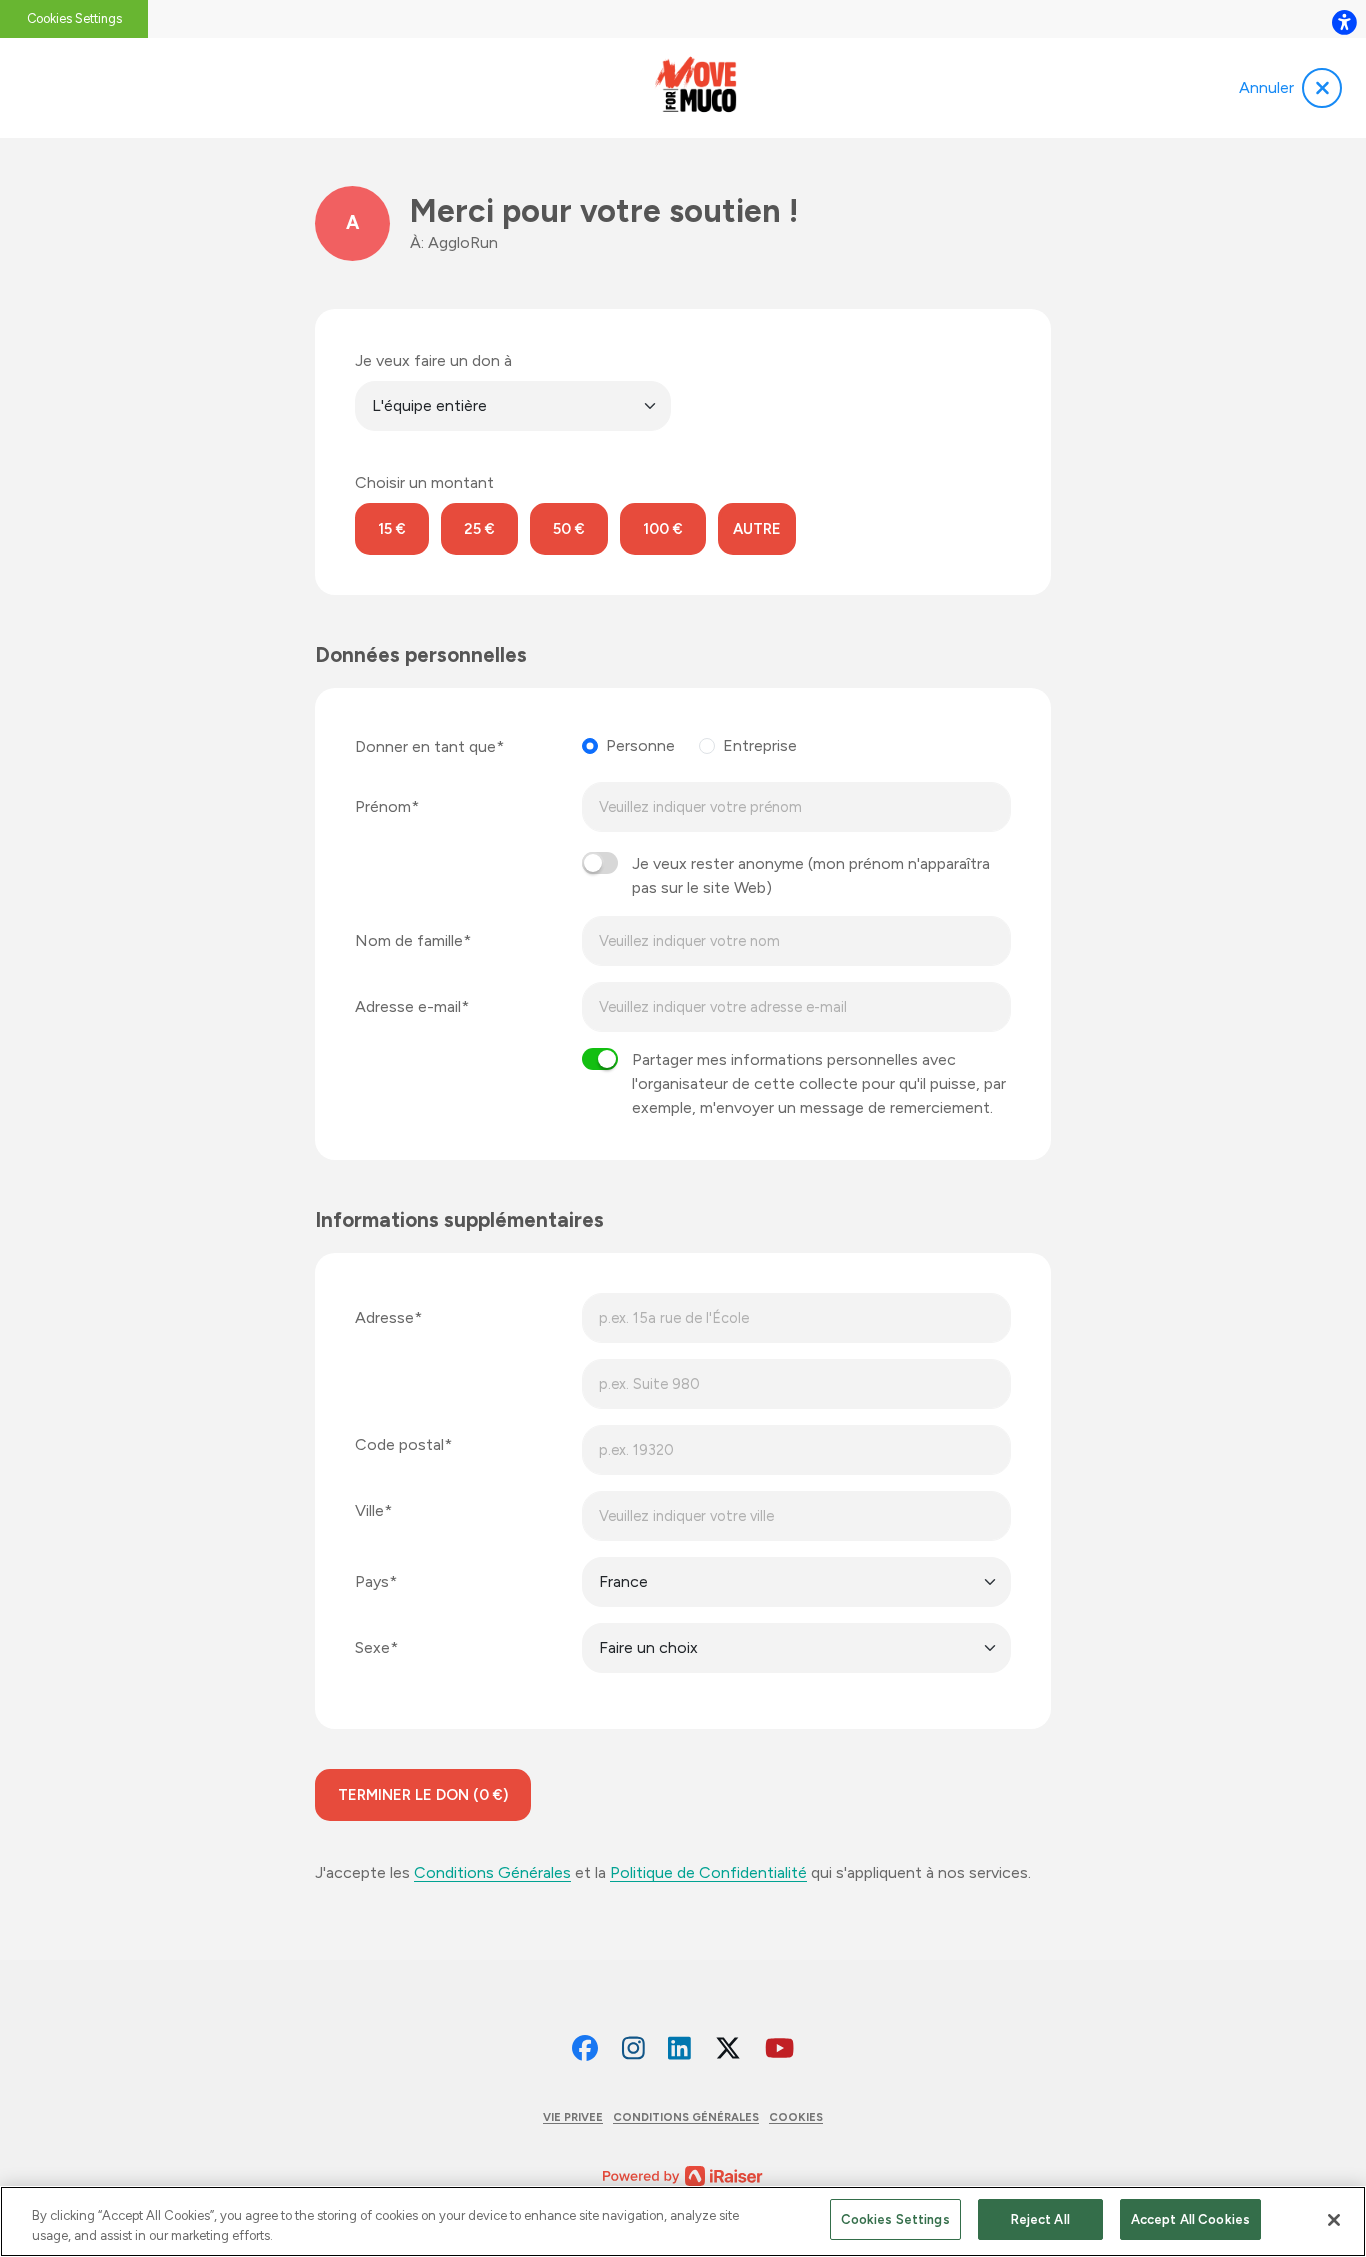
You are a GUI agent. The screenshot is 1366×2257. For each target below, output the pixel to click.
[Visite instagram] (633, 2049)
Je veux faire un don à (433, 360)
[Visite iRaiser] (683, 2174)
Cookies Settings (74, 18)
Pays (372, 1581)
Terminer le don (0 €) (423, 1795)
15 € (392, 529)
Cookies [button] (796, 2117)
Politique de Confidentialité (708, 1872)
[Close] (1334, 2220)
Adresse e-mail (408, 1006)
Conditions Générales (492, 1872)
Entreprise (760, 745)
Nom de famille (409, 940)
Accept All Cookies (1190, 2219)
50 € (569, 529)
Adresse (384, 1317)
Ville (369, 1510)
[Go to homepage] (694, 88)
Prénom (383, 806)
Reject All (1040, 2219)
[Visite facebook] (585, 2049)
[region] (683, 2221)
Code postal (399, 1444)
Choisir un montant (424, 482)
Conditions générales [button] (686, 2117)
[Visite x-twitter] (728, 2049)
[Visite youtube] (779, 2049)
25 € (479, 529)
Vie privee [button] (573, 2117)
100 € (663, 529)
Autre (757, 529)
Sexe (372, 1647)
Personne (640, 745)
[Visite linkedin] (679, 2049)
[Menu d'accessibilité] (1344, 22)
